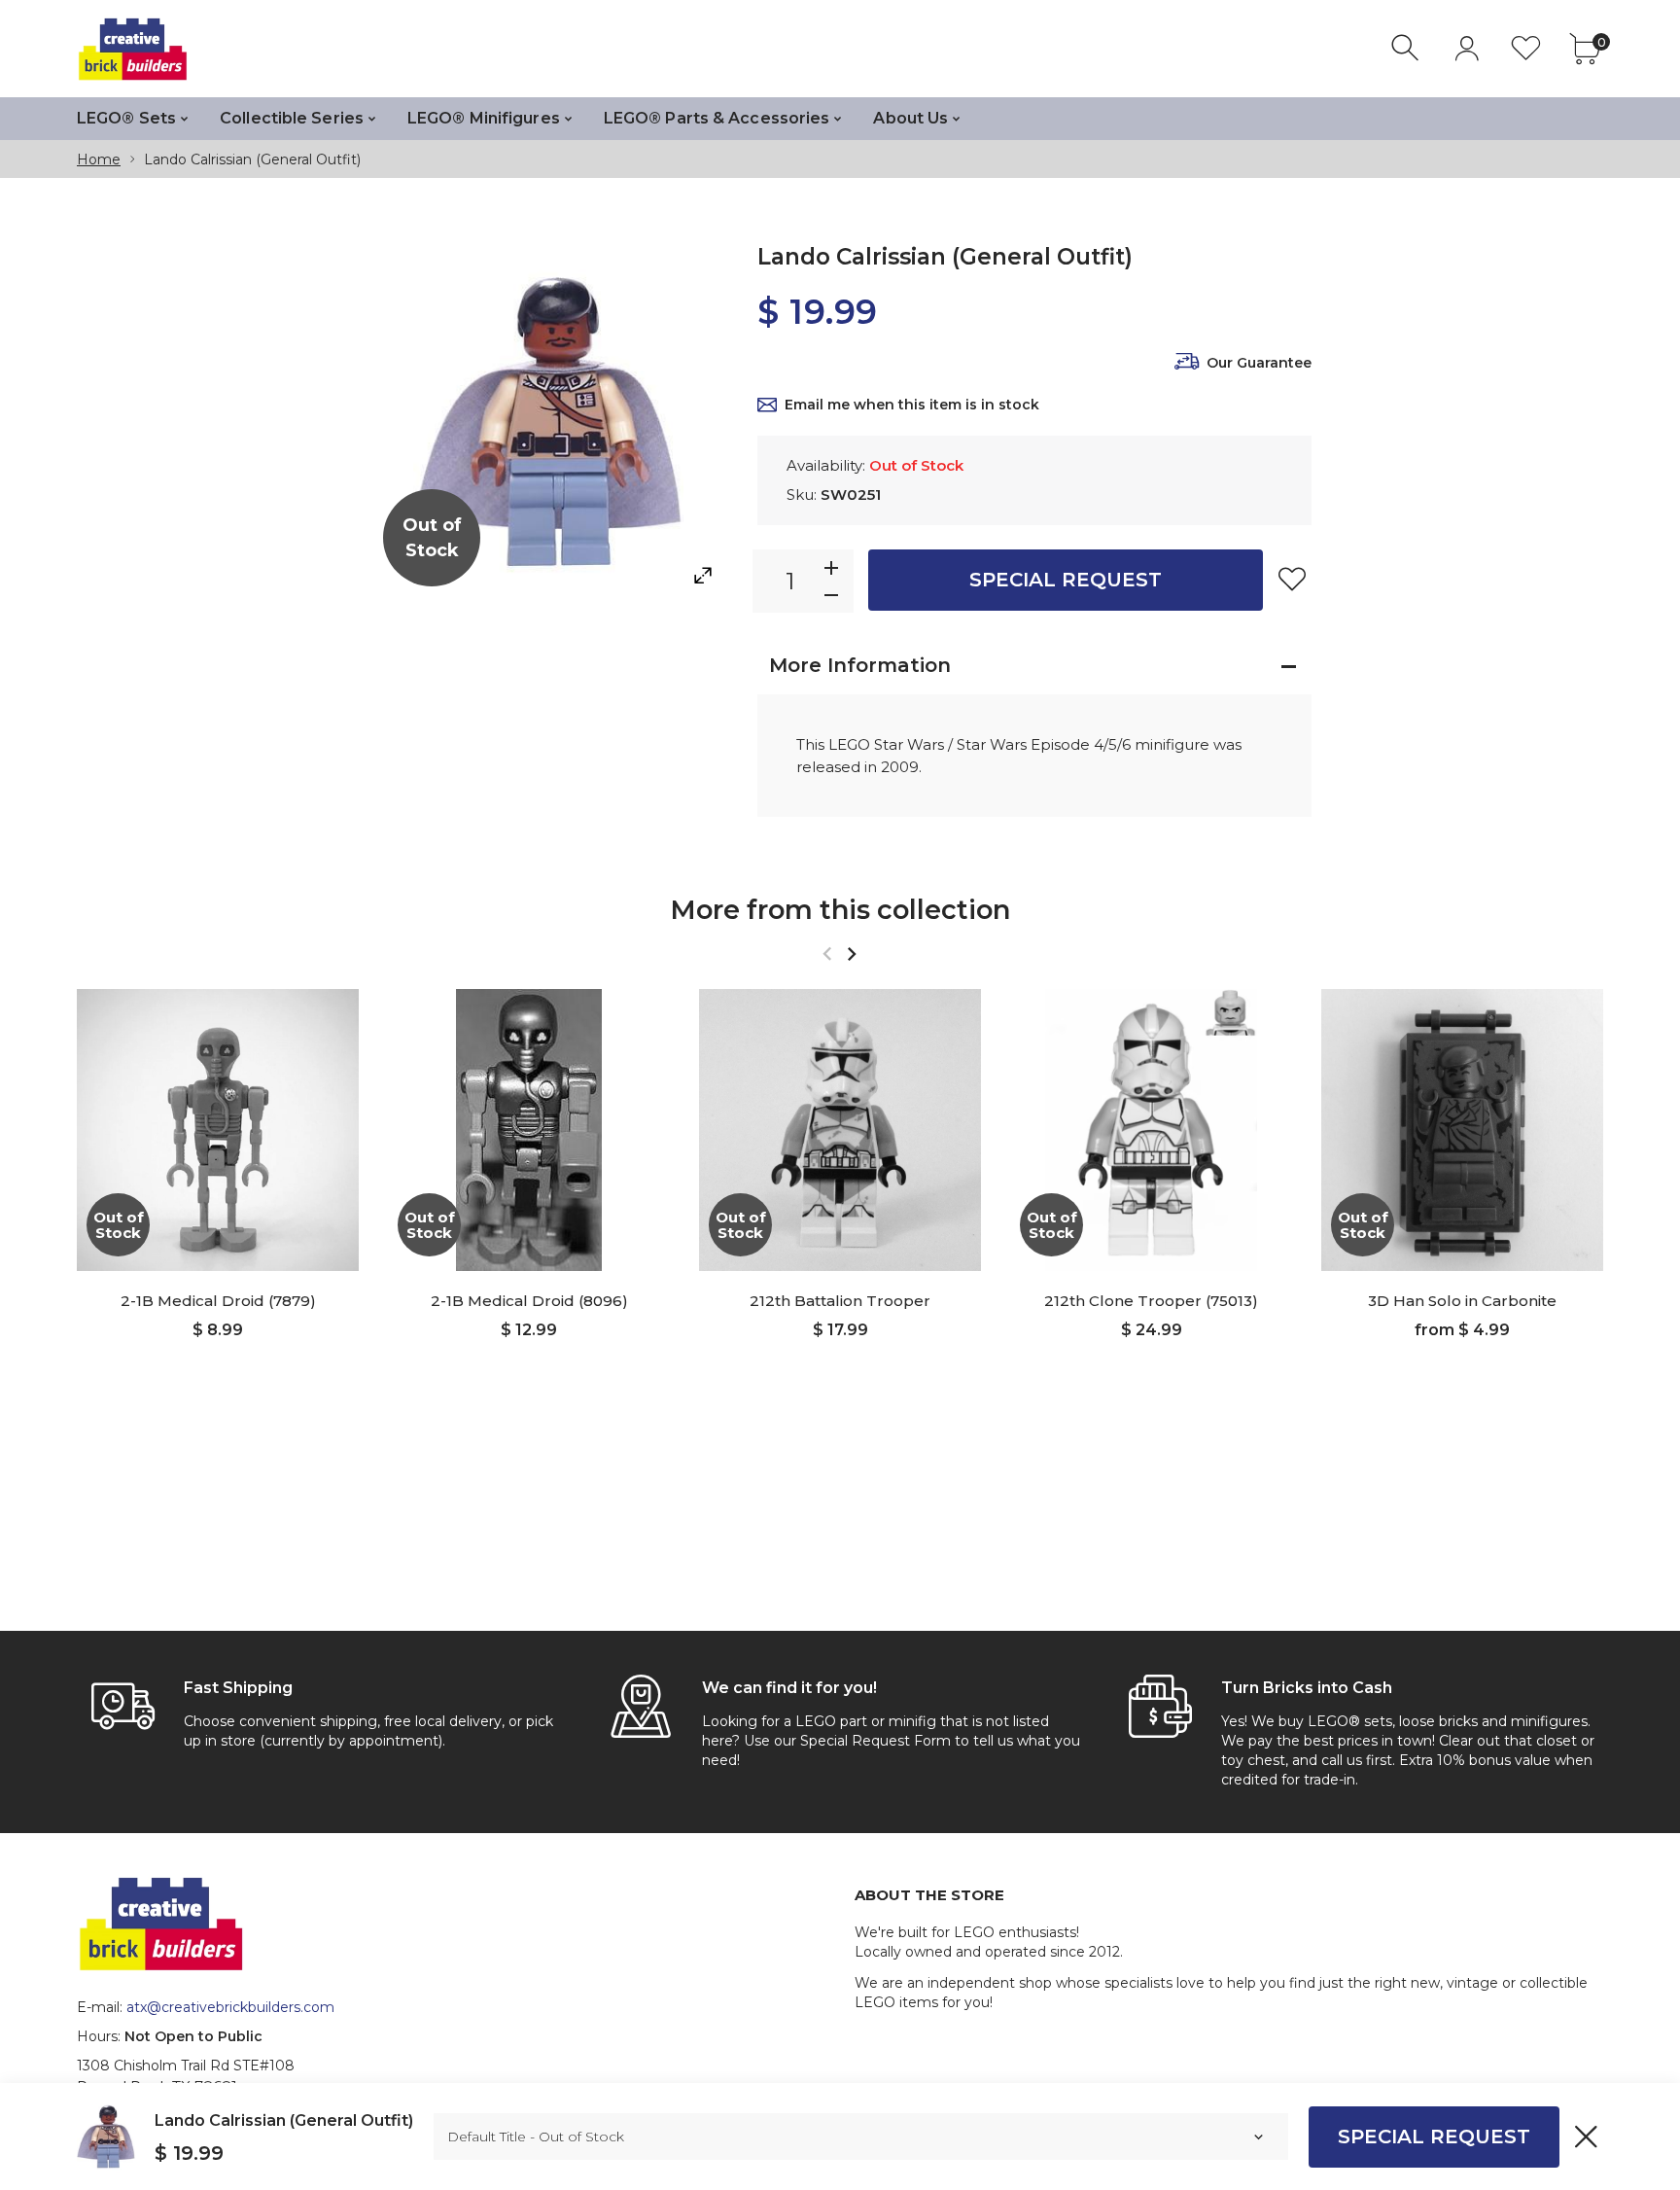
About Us (910, 118)
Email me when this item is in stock (912, 405)
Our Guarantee (1259, 363)
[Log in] (1467, 48)
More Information (860, 665)
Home (99, 159)
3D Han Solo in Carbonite (1462, 1301)
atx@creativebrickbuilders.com (230, 2007)
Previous (827, 954)
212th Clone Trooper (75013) (1151, 1301)
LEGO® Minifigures (484, 118)
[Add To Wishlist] (1292, 579)
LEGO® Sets (126, 118)
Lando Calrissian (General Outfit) (284, 2120)
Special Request (1066, 580)
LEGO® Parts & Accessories (717, 118)
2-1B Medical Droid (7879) (218, 1301)
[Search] (1407, 48)
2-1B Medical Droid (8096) (529, 1301)
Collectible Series (292, 118)
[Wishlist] (1526, 48)
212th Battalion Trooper (840, 1301)
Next (851, 954)
